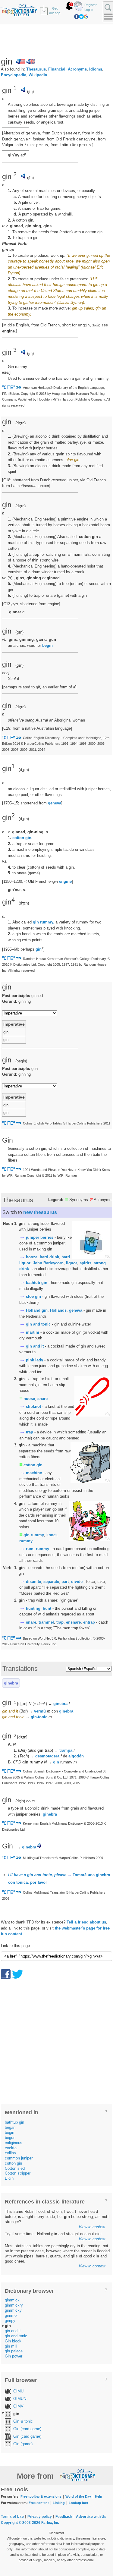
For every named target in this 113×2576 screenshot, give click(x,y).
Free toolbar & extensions (41, 2496)
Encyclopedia (14, 75)
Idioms (96, 69)
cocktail (12, 2148)
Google (86, 17)
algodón (76, 1756)
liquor (72, 1263)
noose (29, 1399)
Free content (39, 2503)
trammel (46, 1622)
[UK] (31, 61)
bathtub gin (37, 1283)
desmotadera (47, 1756)
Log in (89, 10)
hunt (47, 1608)
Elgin (9, 2178)
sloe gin (33, 1296)
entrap (89, 1622)
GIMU (18, 2391)
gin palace (14, 2351)
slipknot (33, 1406)
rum (30, 1549)
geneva (55, 803)
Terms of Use (12, 2517)
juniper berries (40, 1237)
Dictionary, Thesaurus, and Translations (77, 2475)
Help (99, 2496)
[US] (20, 61)
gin (39, 949)
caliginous (14, 2143)
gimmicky (13, 2310)
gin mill (11, 2346)
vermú (40, 1711)
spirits (85, 1263)
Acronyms (77, 69)
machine (34, 1473)
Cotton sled (15, 2168)
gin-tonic (39, 1717)
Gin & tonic (23, 2421)
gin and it (35, 1346)
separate (51, 1582)
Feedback (64, 2517)
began (10, 2127)
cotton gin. (22, 838)
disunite (33, 1582)
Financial (57, 69)
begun (10, 2138)
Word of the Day (78, 2496)
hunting (33, 1608)
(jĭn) (30, 91)
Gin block (13, 2341)
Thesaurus (36, 69)
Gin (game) (23, 2444)
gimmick (12, 2300)
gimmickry (14, 2305)
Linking (59, 2503)
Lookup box (78, 2503)
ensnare (73, 1622)
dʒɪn (20, 423)
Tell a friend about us (86, 1922)
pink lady (35, 1360)
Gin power (14, 2356)
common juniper (19, 2158)
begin (47, 645)
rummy (42, 1549)
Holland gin (37, 1310)
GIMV (18, 2406)
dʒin (20, 1801)
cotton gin (33, 1465)
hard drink (49, 1257)
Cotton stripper (18, 2173)
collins (10, 2153)
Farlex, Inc (50, 2523)
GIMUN (20, 2399)
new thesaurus (40, 1212)
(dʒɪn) (24, 770)
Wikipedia (38, 75)
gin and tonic (38, 1324)
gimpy (10, 2321)
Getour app (55, 11)
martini (33, 1332)
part (65, 1582)
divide (77, 1582)
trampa (66, 1750)
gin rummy (34, 1535)
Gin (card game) (27, 2429)
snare (42, 1399)
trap (30, 1432)
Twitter (81, 17)
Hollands (58, 1310)
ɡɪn (19, 632)
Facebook (77, 17)
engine (65, 881)
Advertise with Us (91, 2517)
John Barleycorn (48, 1263)
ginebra (11, 1683)
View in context (92, 2227)
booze (32, 1257)
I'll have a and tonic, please (37, 1875)
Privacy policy (40, 2517)
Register (91, 5)
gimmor (11, 2315)
